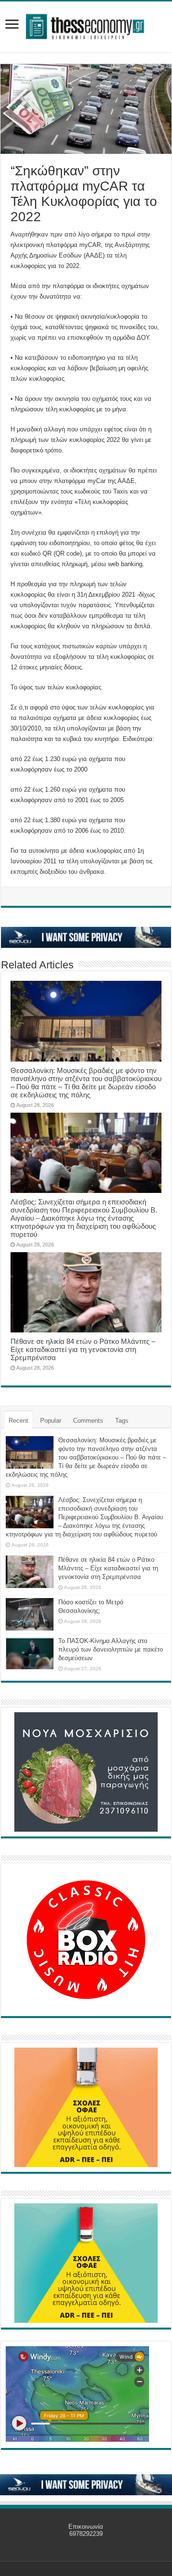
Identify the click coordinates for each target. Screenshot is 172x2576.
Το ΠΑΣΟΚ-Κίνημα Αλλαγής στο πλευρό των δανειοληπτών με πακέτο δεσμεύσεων (111, 1649)
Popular (51, 1421)
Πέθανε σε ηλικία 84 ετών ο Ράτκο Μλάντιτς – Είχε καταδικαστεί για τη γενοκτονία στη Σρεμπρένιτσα (83, 1349)
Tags (122, 1421)
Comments (88, 1421)
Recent (18, 1421)
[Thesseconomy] (86, 25)
